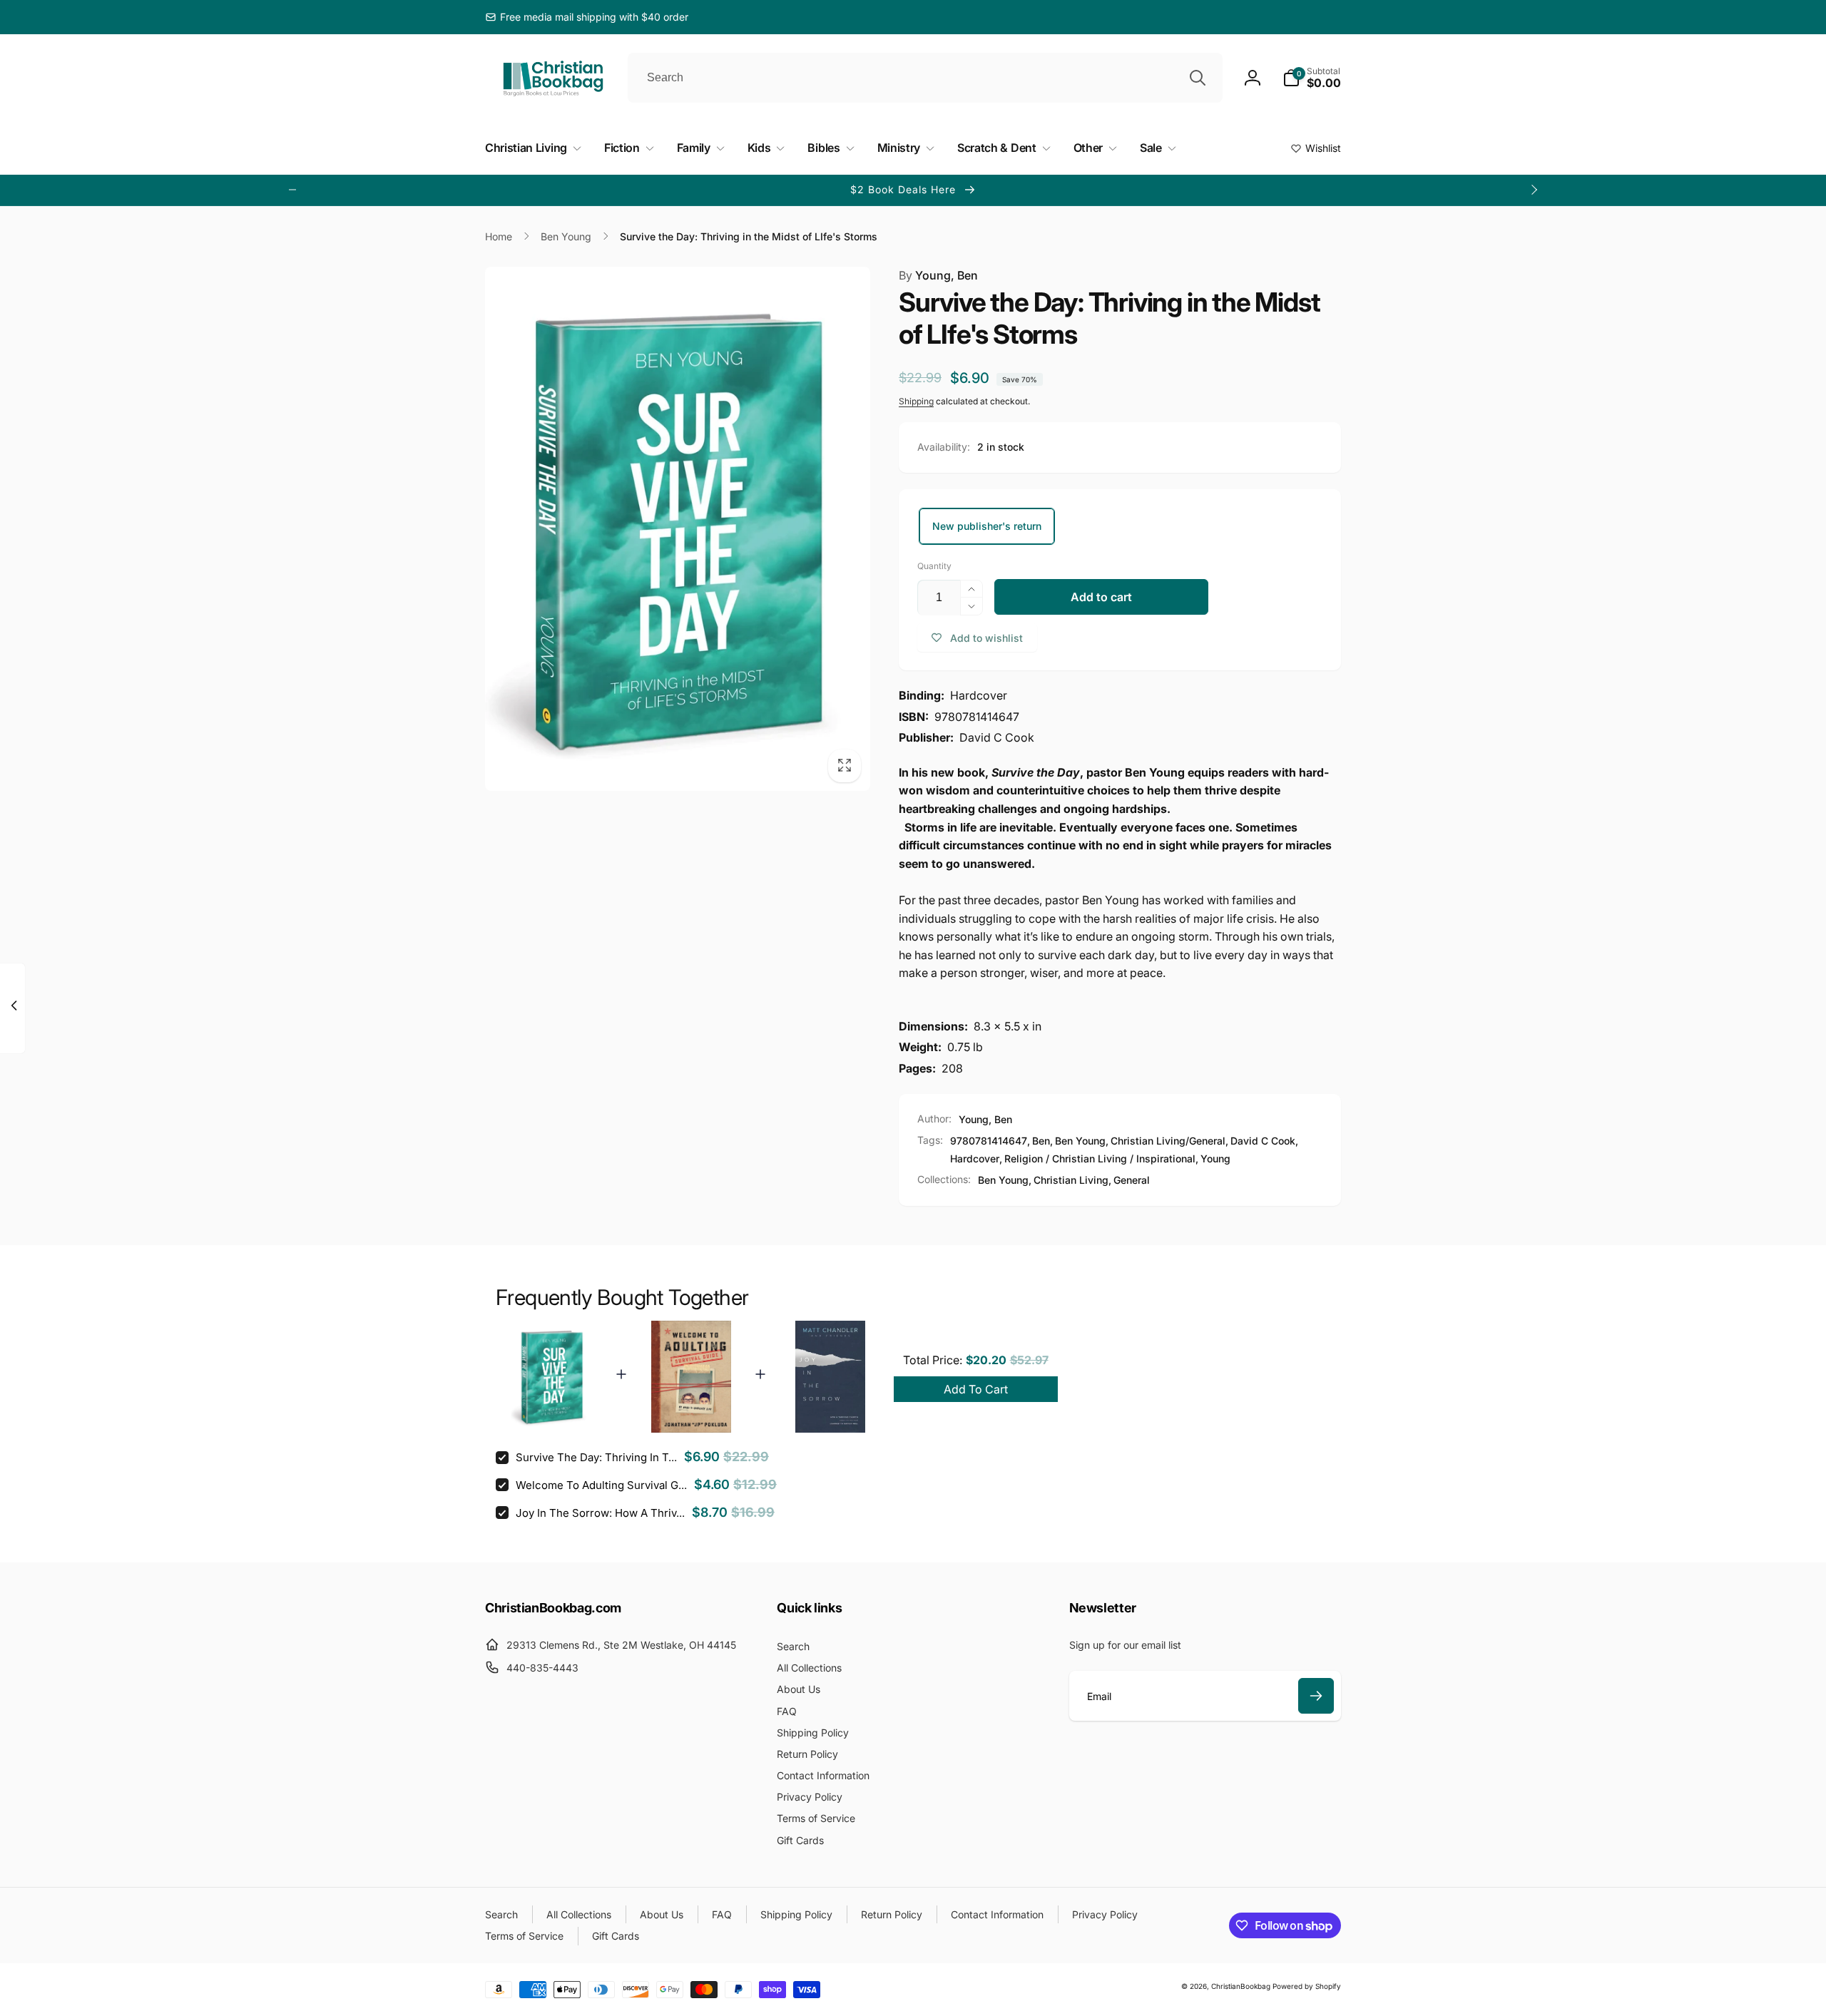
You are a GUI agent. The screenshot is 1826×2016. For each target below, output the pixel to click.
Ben (1041, 1141)
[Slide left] (292, 190)
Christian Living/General (1168, 1141)
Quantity (934, 566)
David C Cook (1263, 1141)
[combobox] (925, 78)
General (1132, 1180)
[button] (1312, 78)
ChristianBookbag (1241, 1986)
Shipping (916, 401)
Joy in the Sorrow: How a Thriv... (600, 1513)
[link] (587, 17)
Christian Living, (1072, 1180)
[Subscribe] (1316, 1696)
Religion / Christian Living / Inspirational (1100, 1158)
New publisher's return (987, 526)
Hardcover (975, 1158)
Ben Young (1080, 1141)
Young (1215, 1158)
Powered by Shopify (1307, 1986)
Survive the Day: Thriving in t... (596, 1457)
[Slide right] (1534, 190)
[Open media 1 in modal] (678, 529)
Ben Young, (1005, 1180)
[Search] (1198, 78)
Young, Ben (938, 275)
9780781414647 (989, 1141)
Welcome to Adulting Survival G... (601, 1485)
